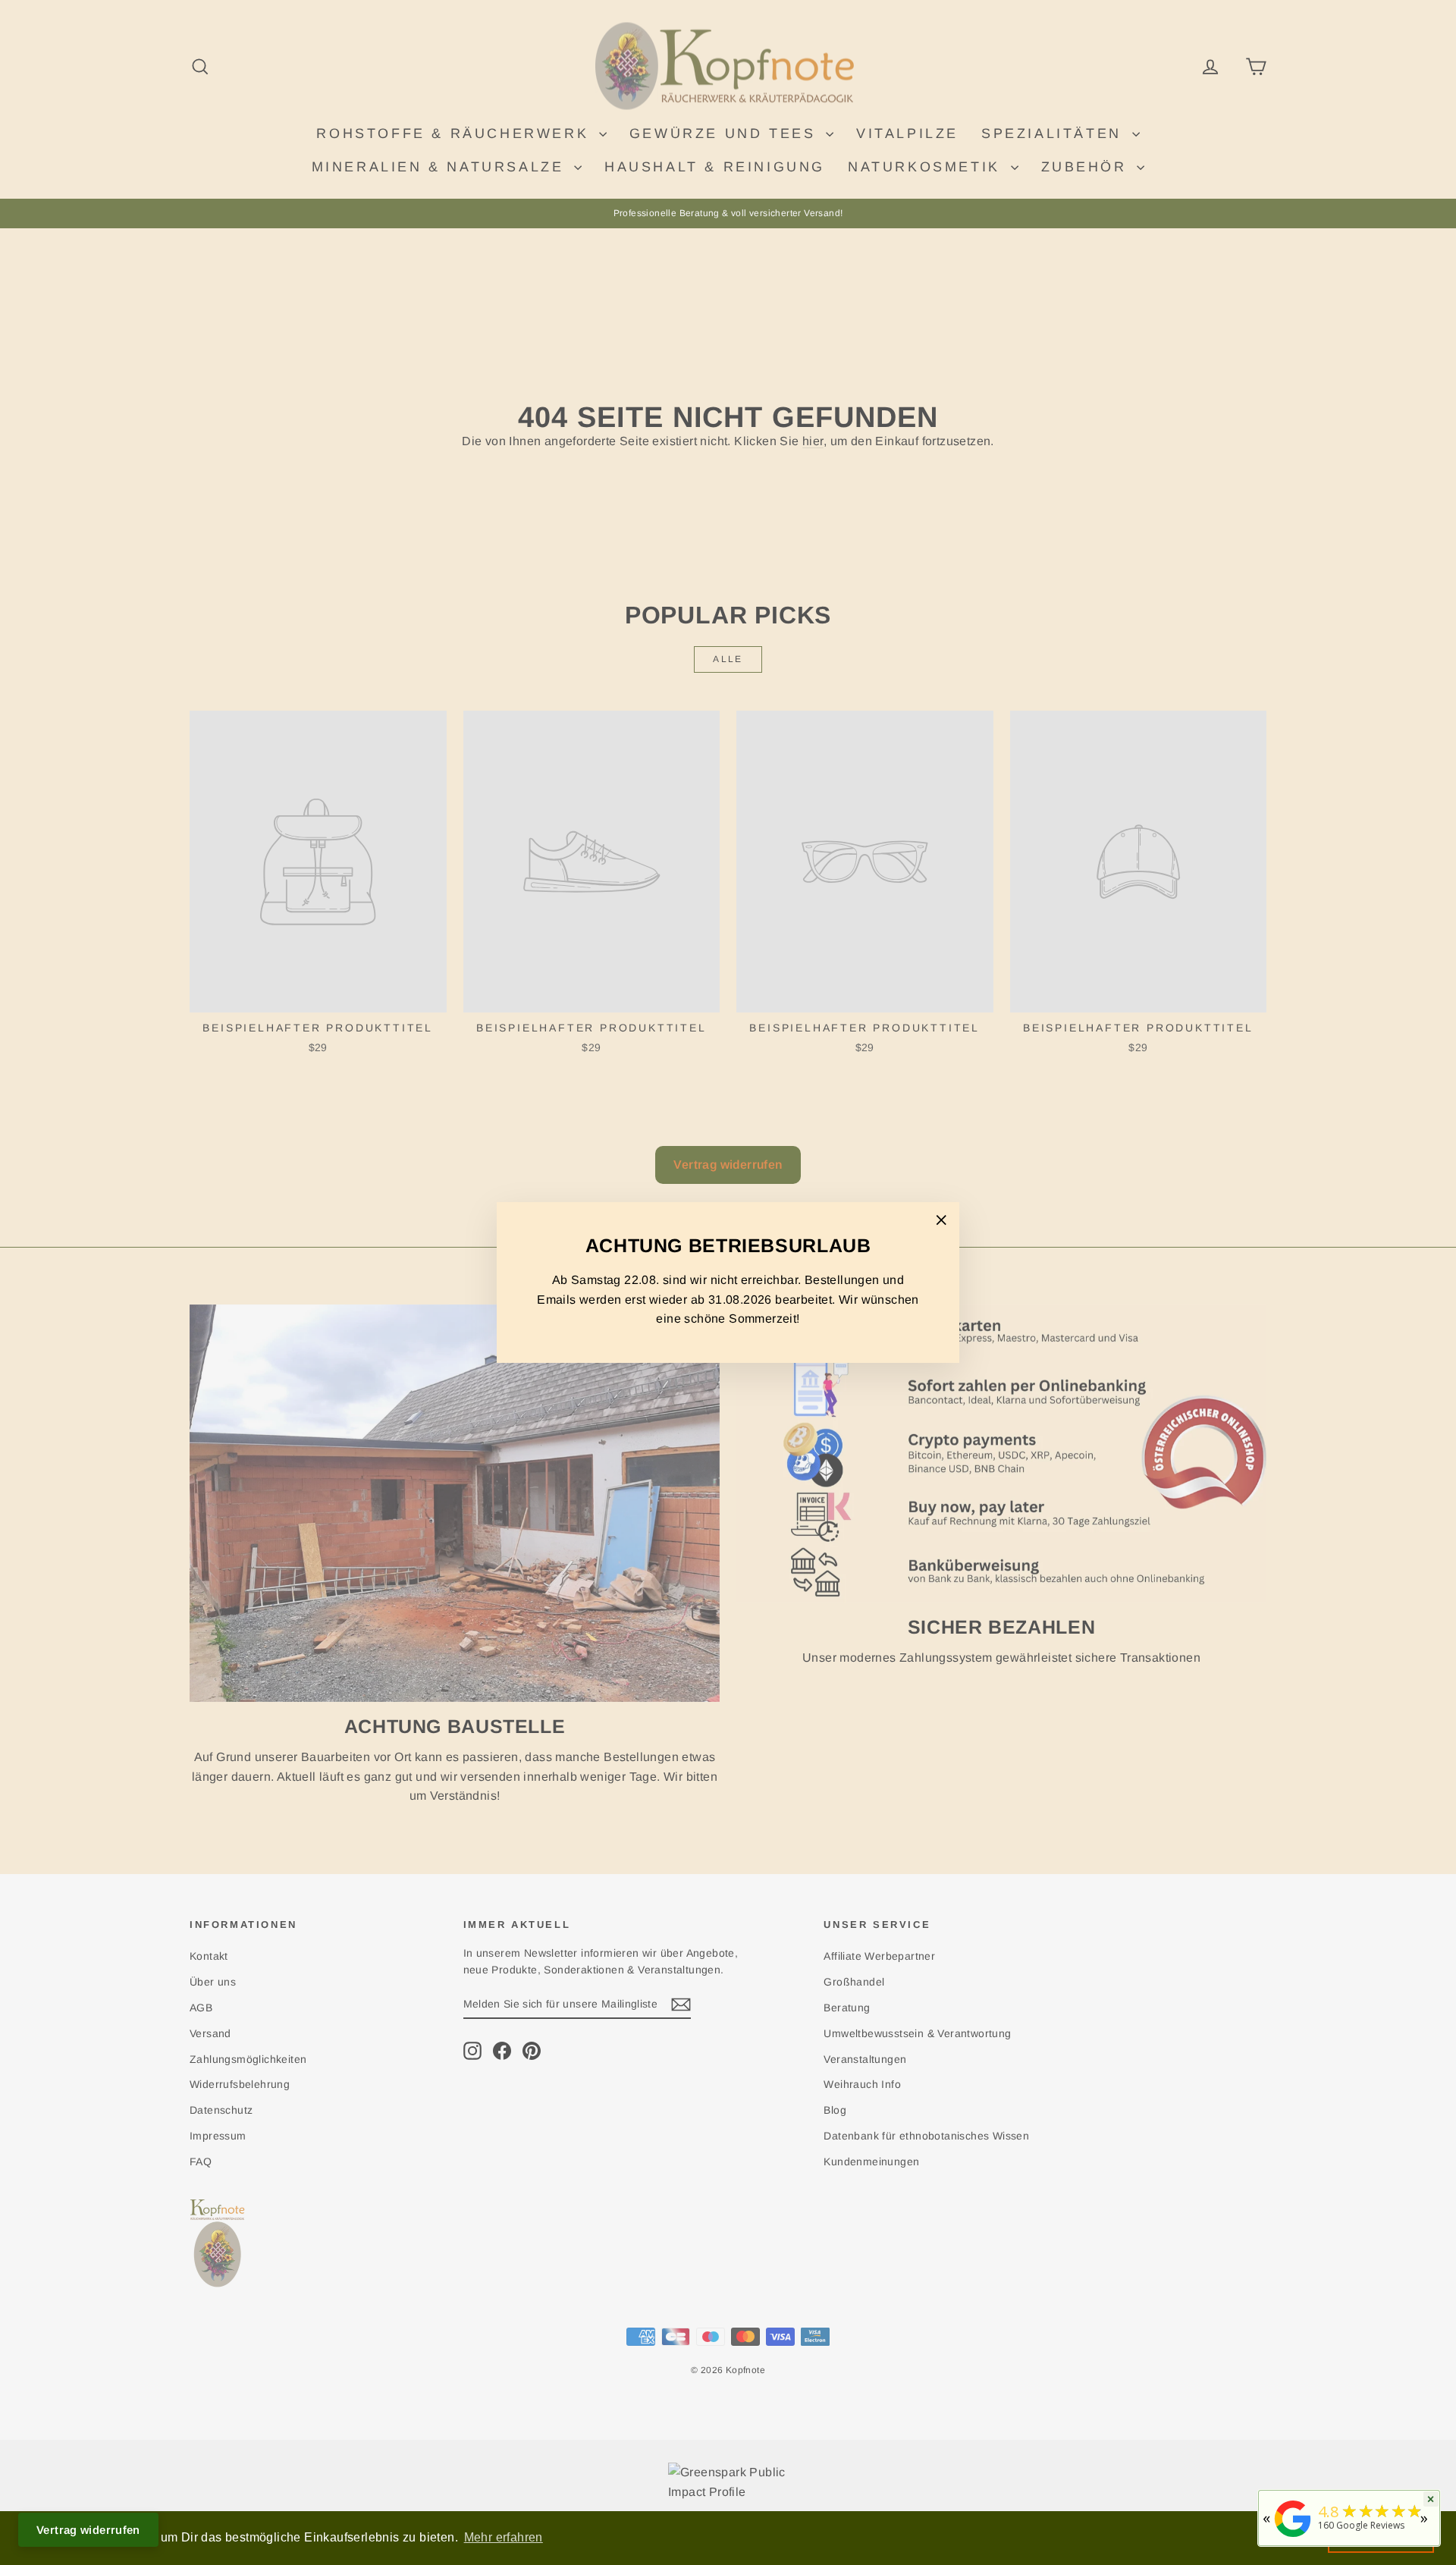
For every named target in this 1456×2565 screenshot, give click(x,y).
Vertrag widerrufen (88, 2530)
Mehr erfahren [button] (504, 2537)
